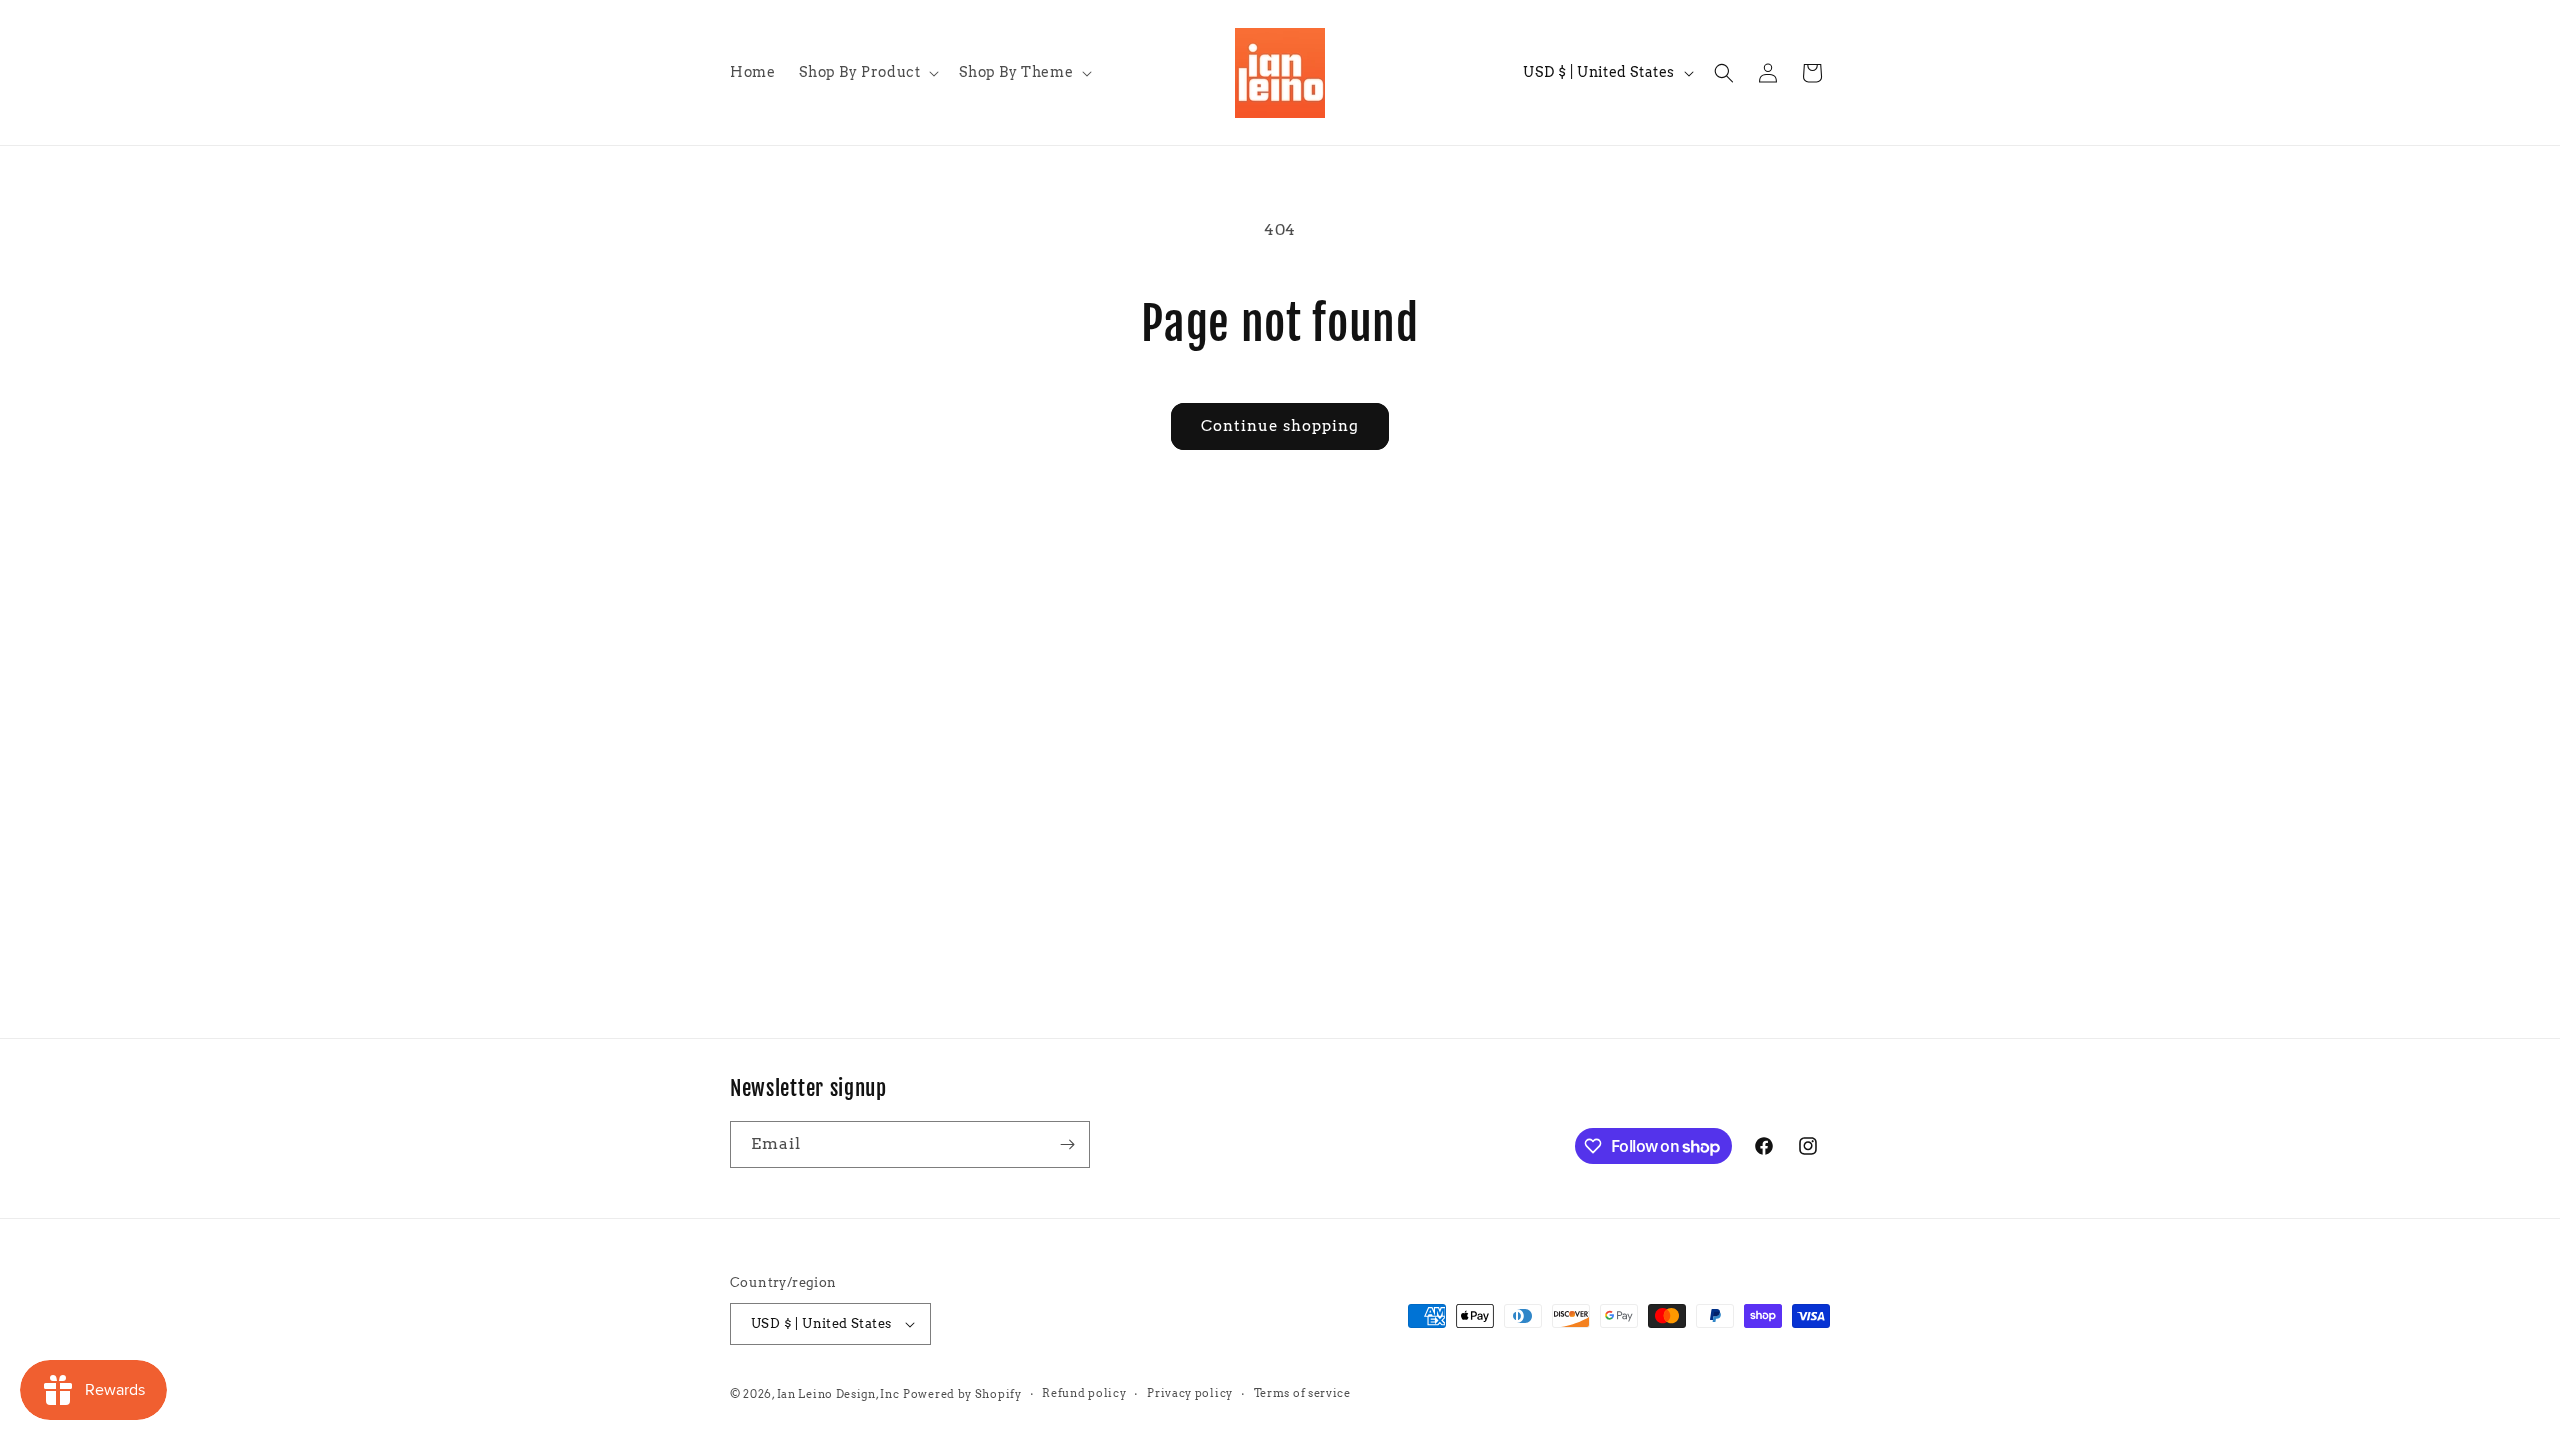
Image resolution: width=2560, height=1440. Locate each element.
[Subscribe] (1067, 1144)
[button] (867, 72)
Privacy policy (1190, 1393)
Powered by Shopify (962, 1394)
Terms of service (1302, 1393)
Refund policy (1084, 1393)
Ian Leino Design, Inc (838, 1394)
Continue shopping (1280, 426)
